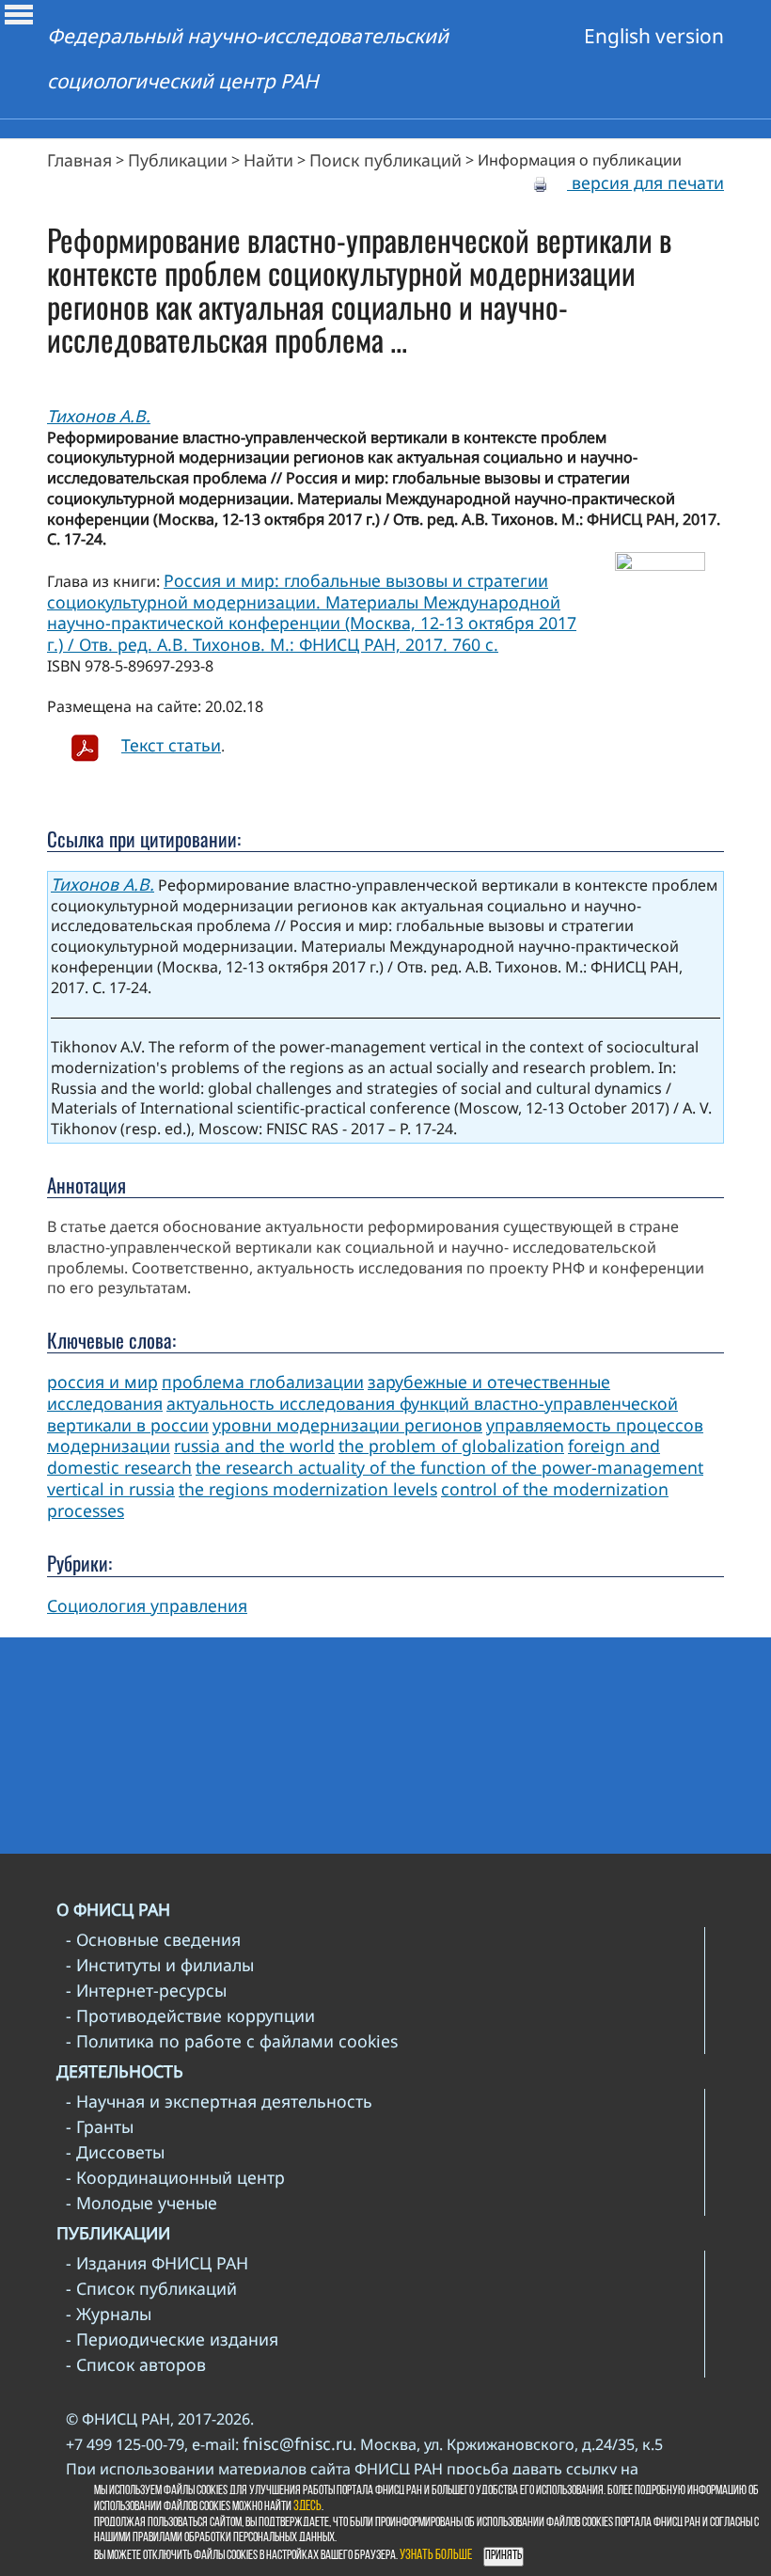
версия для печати (645, 182)
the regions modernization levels (308, 1489)
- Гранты (100, 2126)
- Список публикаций (151, 2288)
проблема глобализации (263, 1382)
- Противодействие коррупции (190, 2015)
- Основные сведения (153, 1939)
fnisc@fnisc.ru (298, 2443)
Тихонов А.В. (99, 416)
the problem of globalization (451, 1446)
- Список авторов (136, 2364)
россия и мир (102, 1382)
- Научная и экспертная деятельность (219, 2101)
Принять (504, 2556)
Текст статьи (171, 745)
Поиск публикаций (385, 160)
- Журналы (109, 2314)
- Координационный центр (175, 2177)
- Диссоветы (115, 2152)
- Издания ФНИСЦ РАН (157, 2263)
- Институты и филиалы (160, 1965)
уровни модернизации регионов (347, 1425)
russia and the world (254, 1446)
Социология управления (147, 1605)
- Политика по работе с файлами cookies (232, 2041)
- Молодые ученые (142, 2203)
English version (654, 36)
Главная (79, 160)
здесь (307, 2507)
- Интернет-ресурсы (146, 1990)
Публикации (178, 160)
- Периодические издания (172, 2339)
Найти (268, 160)
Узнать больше (436, 2556)
